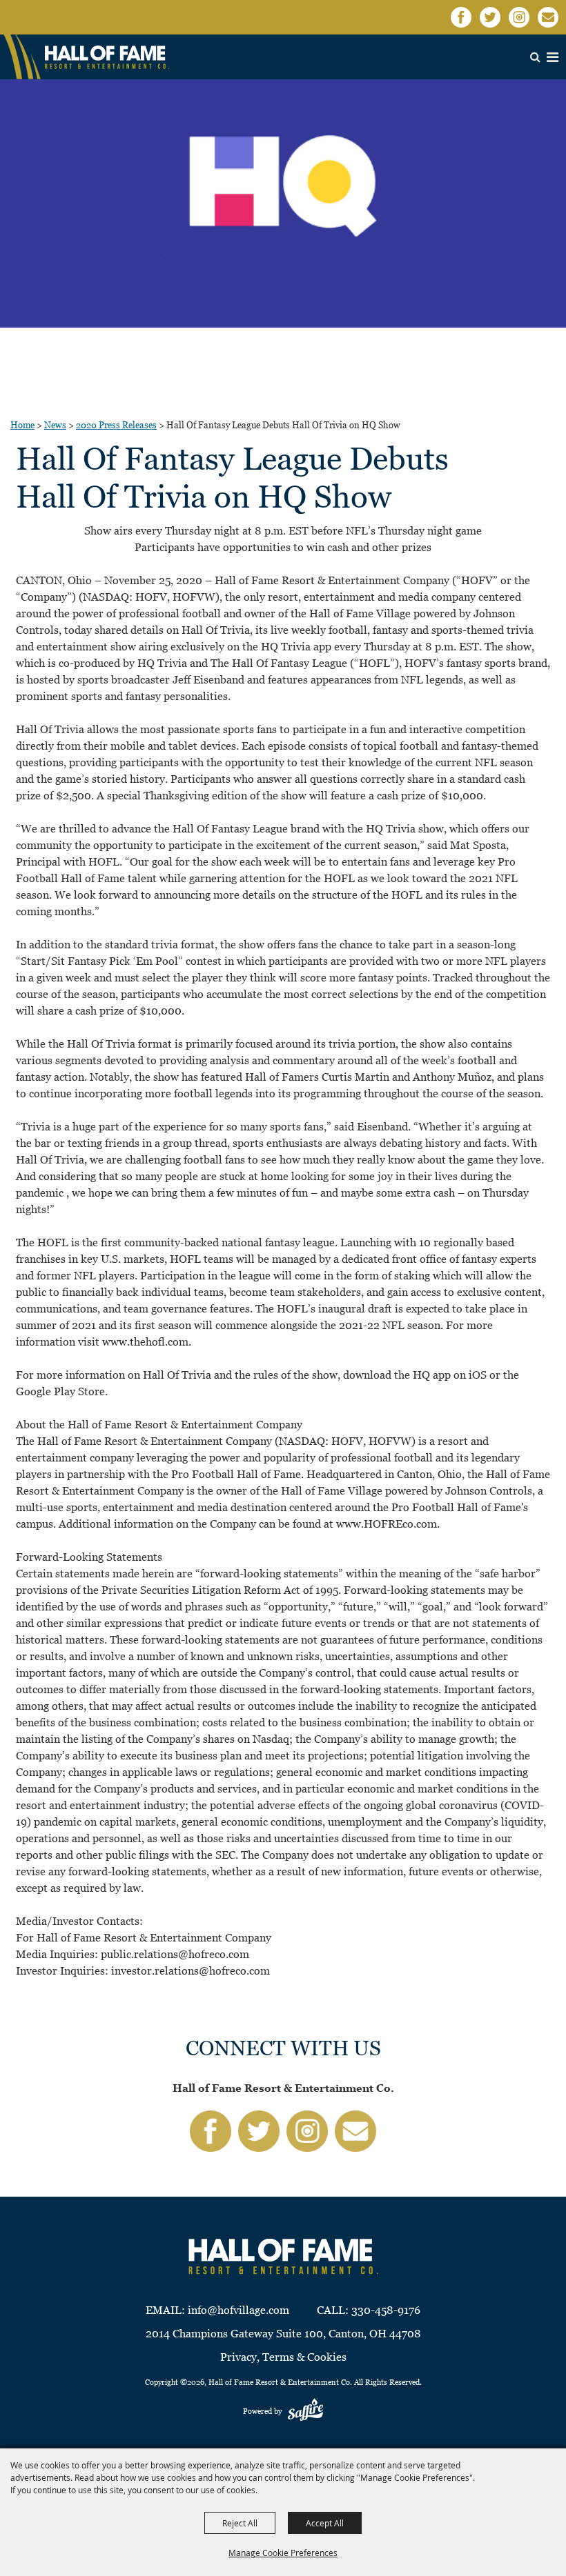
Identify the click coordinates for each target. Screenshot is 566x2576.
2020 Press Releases (116, 425)
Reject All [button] (240, 2523)
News (55, 425)
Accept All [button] (325, 2523)
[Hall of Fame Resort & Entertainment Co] (107, 57)
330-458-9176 (386, 2310)
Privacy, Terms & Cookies (283, 2357)
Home (22, 425)
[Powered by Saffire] (305, 2411)
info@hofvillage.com (238, 2310)
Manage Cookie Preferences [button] (283, 2553)
